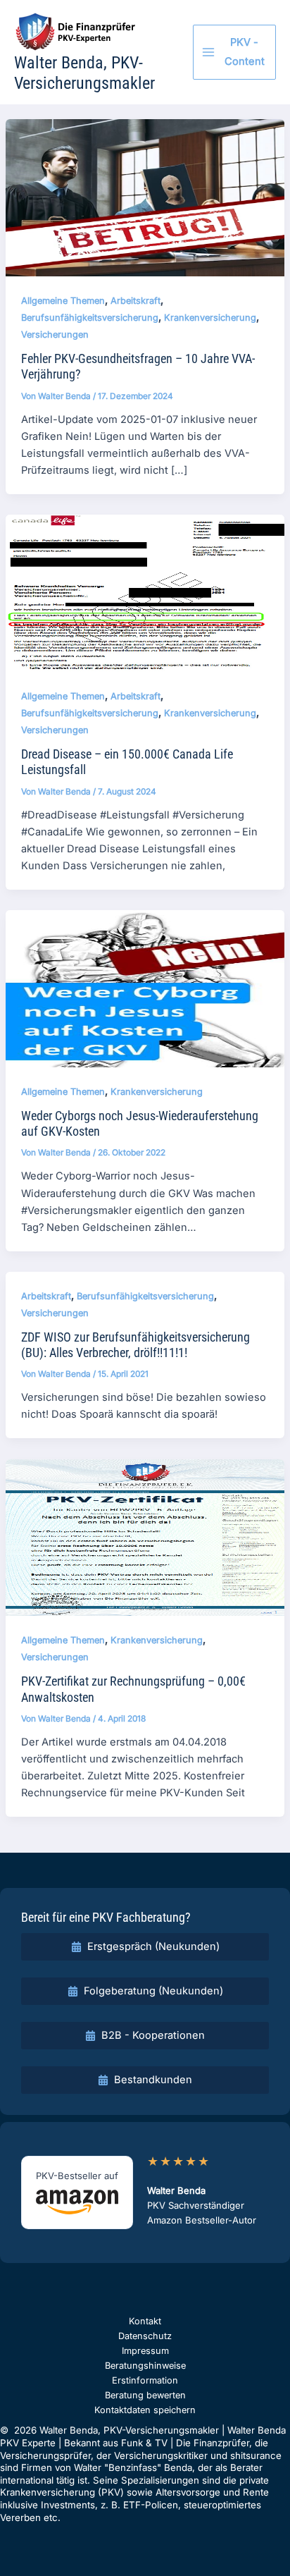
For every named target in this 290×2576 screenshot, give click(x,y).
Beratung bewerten (145, 2395)
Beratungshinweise (145, 2366)
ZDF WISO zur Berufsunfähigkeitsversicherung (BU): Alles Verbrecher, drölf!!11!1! (135, 1345)
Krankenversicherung (210, 318)
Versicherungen (55, 335)
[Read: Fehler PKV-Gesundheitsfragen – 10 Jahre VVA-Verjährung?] (145, 197)
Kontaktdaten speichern (145, 2410)
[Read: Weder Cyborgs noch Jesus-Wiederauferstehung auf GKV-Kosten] (145, 988)
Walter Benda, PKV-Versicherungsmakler (84, 73)
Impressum (145, 2351)
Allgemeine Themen (63, 301)
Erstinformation (145, 2380)
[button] (145, 1947)
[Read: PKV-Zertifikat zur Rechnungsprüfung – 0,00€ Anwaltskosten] (145, 1537)
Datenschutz (145, 2336)
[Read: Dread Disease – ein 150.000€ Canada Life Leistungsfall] (145, 593)
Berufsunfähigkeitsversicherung (90, 318)
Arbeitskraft (135, 301)
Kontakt (145, 2321)
